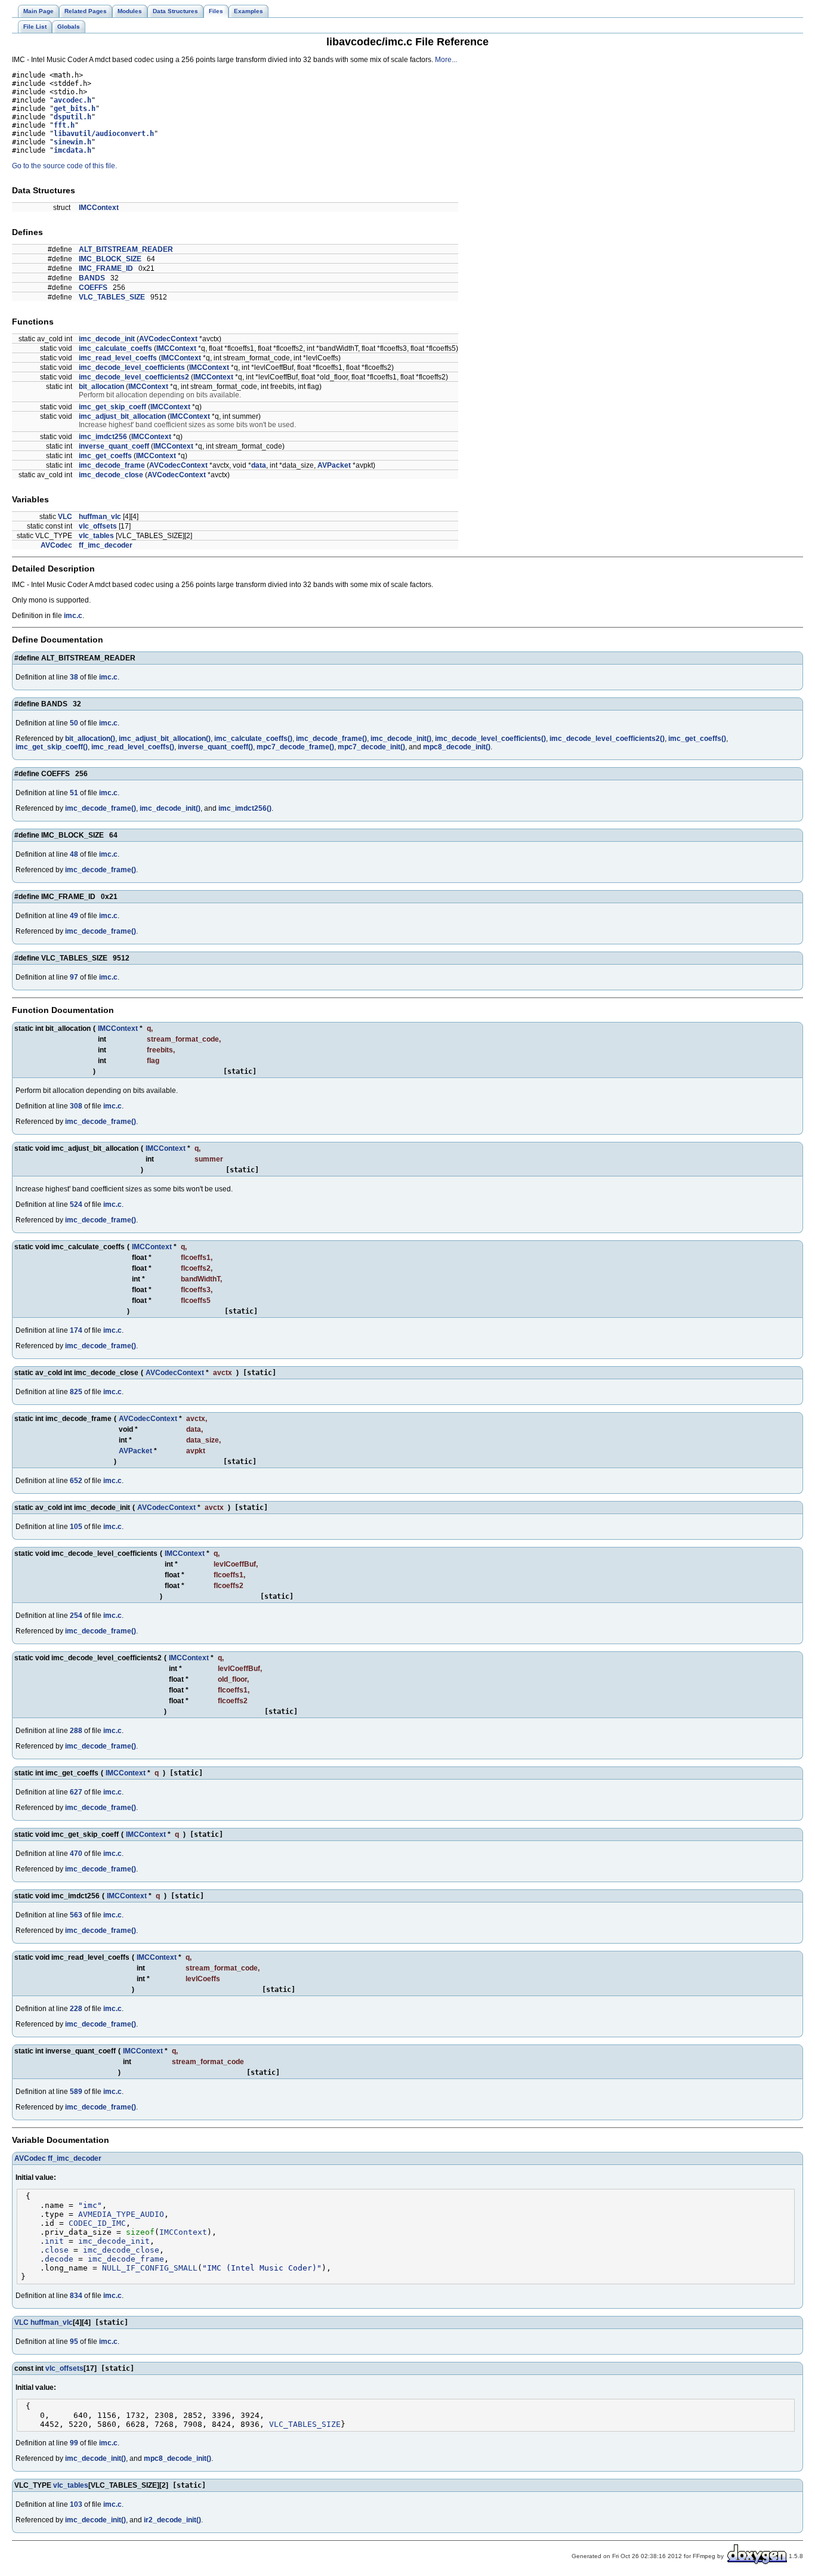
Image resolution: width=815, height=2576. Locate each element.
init (54, 2241)
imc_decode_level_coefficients (132, 367)
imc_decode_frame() (331, 739)
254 (76, 1616)
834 (76, 2296)
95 (74, 2342)
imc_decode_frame (112, 465)
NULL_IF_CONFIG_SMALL (150, 2268)
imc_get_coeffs (105, 456)
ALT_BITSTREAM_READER (126, 249)
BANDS (92, 278)
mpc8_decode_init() (457, 747)
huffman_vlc (100, 517)
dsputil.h (72, 117)
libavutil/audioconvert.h (104, 134)
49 (74, 916)
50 (74, 723)
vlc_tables (96, 536)
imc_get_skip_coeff (112, 407)
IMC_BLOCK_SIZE (110, 259)
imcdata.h (72, 150)
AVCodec (56, 545)
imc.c (73, 616)
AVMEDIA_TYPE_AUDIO (121, 2214)
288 (76, 1731)
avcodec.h (72, 100)
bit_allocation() (90, 739)
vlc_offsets (98, 526)
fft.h (64, 125)
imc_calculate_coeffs (115, 348)
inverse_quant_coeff (114, 446)
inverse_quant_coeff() (215, 747)
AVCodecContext (168, 339)
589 (76, 2092)
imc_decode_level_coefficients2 (134, 377)
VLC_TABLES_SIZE (112, 297)
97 (74, 977)
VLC (65, 517)
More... (446, 60)
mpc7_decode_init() (371, 747)
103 (76, 2504)
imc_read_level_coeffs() (133, 747)
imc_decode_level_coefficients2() (607, 739)
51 (74, 793)
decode (59, 2259)
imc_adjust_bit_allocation (122, 416)
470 (76, 1854)
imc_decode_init (107, 339)
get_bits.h (75, 109)
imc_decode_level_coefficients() (490, 739)
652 (76, 1481)
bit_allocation (101, 387)
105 (76, 1527)
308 (76, 1106)
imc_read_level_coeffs (118, 358)
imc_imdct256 (103, 437)
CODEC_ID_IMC (97, 2223)
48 (74, 854)
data (259, 465)
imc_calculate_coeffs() (253, 739)
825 (76, 1392)
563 (76, 1915)
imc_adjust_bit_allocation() (165, 739)
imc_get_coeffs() (697, 739)
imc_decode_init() (401, 739)
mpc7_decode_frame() (295, 747)
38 (74, 677)
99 (74, 2443)
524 (76, 1204)
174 (76, 1330)
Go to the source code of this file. (64, 166)
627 (76, 1792)
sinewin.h (72, 142)
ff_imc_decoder (106, 545)
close (57, 2250)
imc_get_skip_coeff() (52, 747)
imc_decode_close (111, 475)
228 (76, 2009)
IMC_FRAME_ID (106, 268)
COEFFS (93, 288)
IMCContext (99, 208)
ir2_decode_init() (172, 2520)
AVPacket (334, 465)
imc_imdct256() (245, 808)
